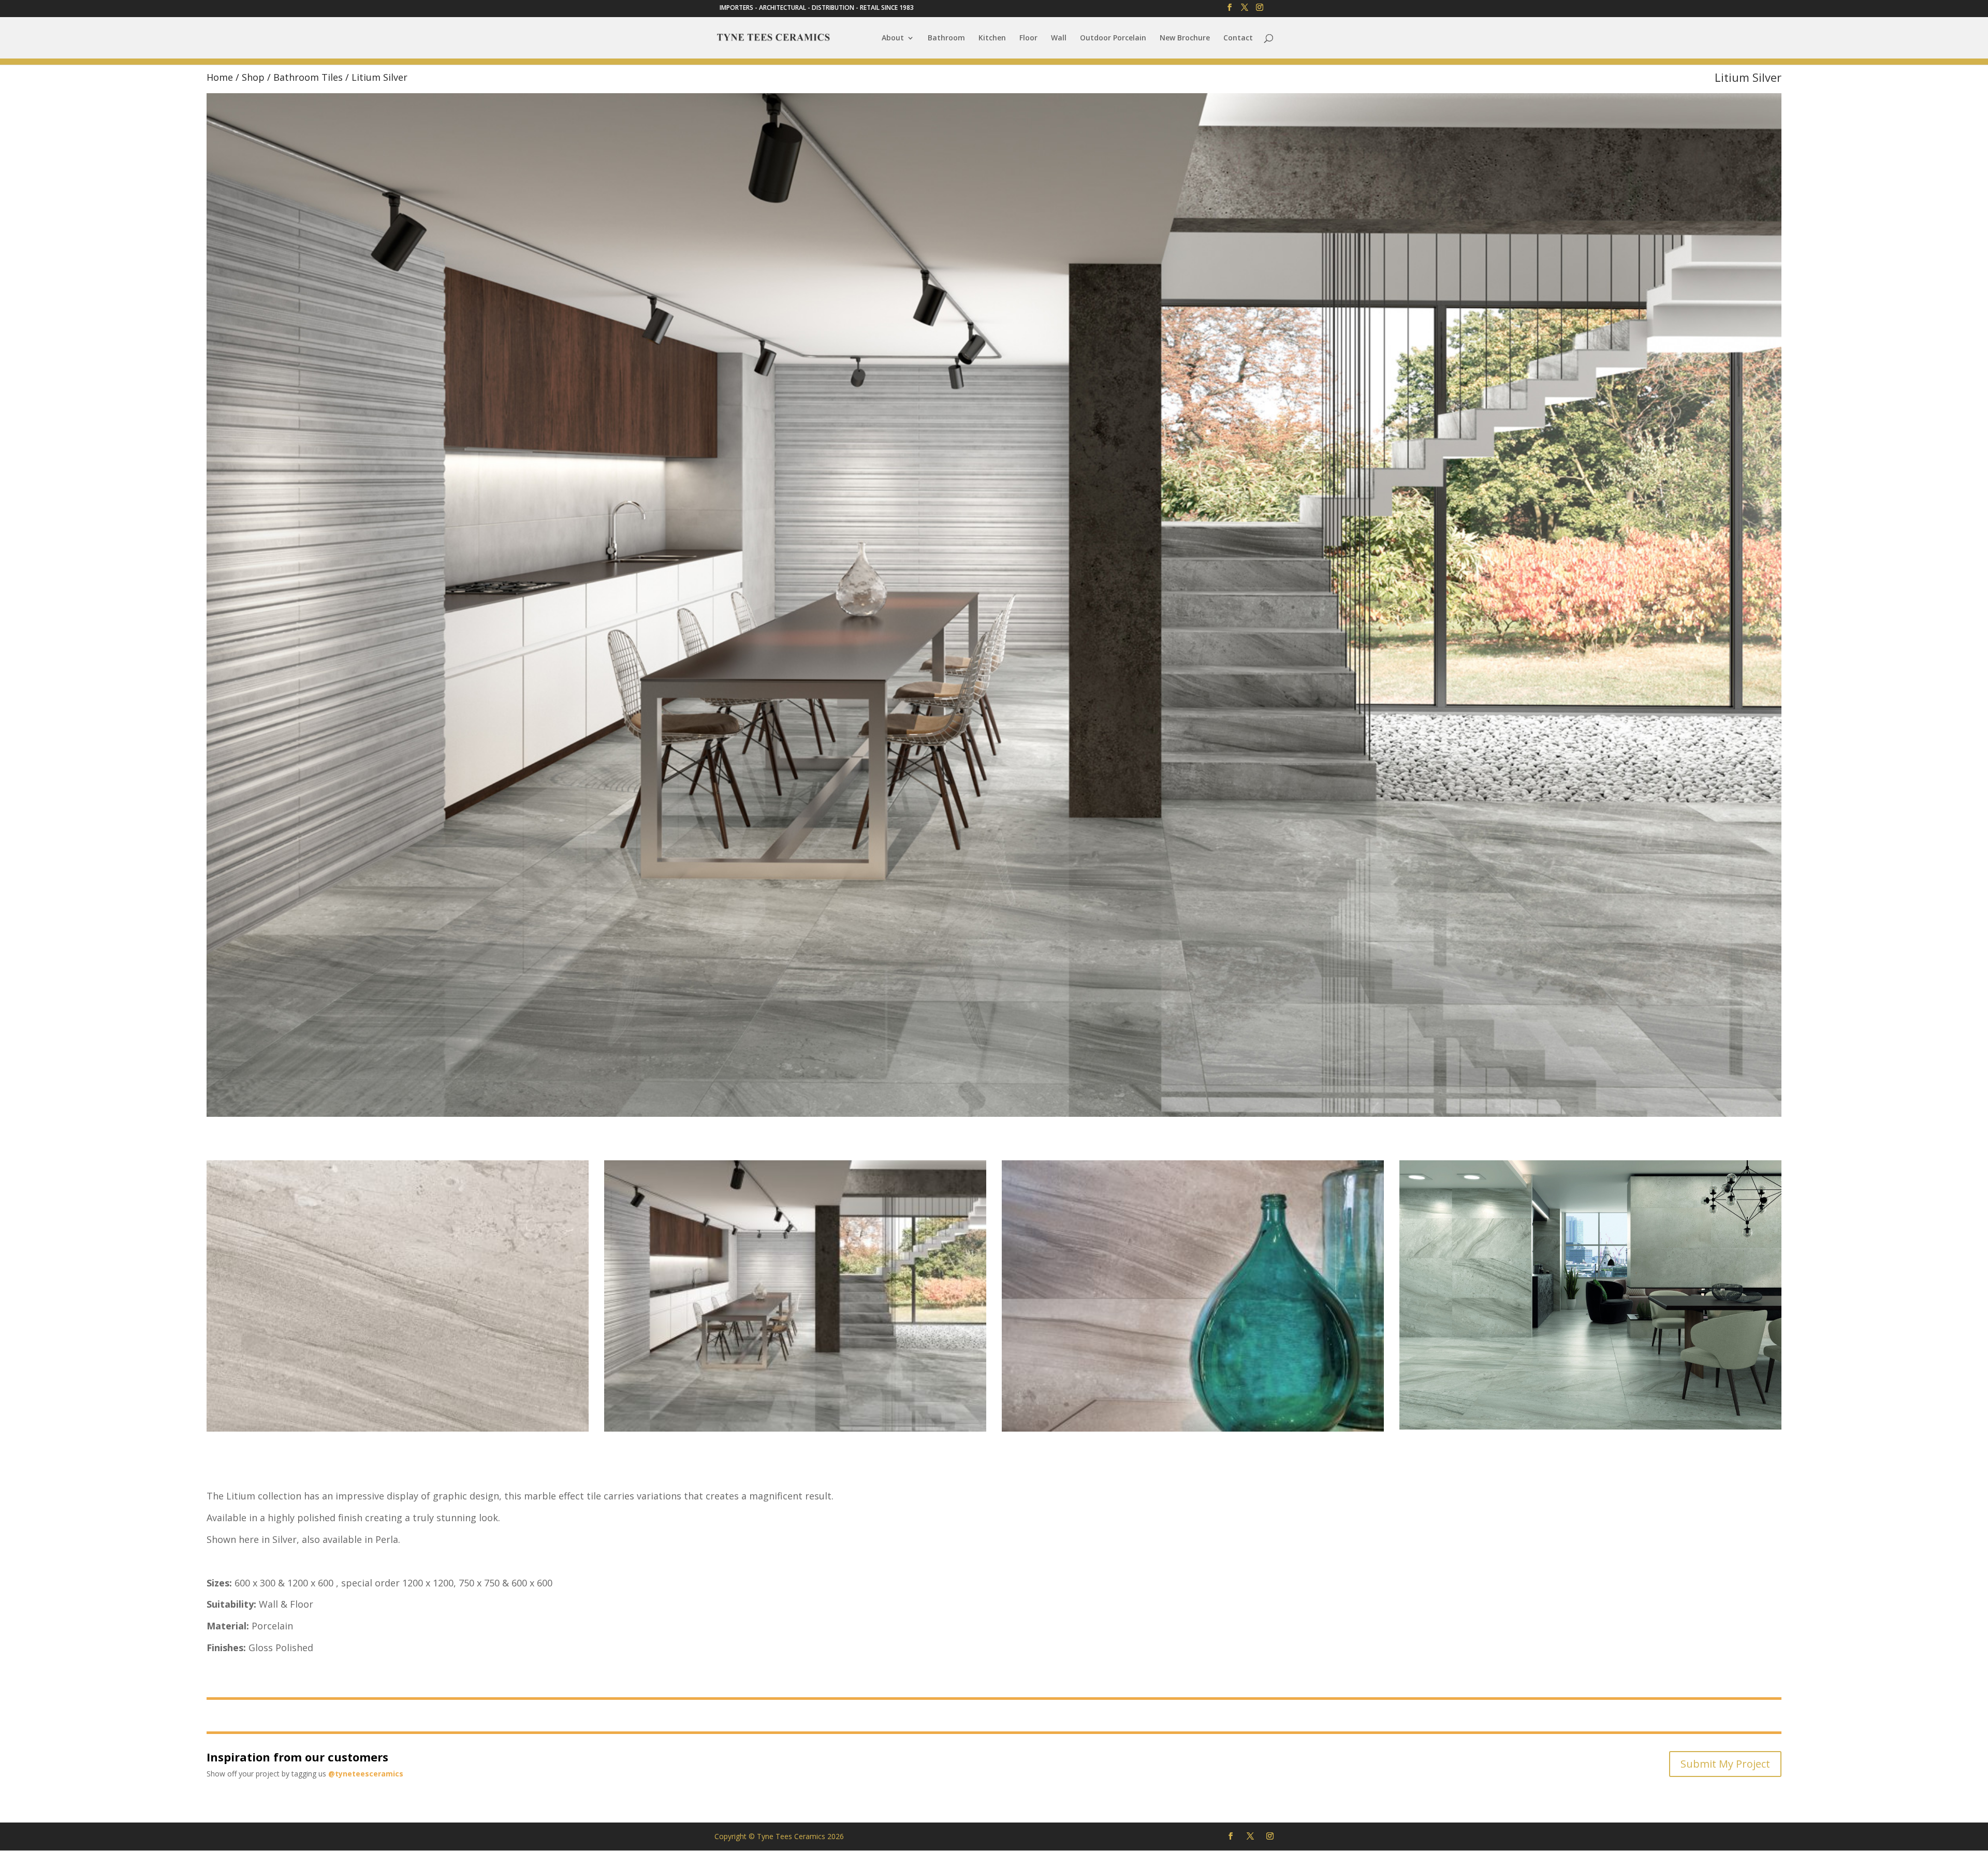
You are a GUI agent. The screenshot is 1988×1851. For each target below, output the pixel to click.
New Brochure (1185, 38)
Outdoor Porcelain (1113, 38)
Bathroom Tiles (308, 77)
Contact (1238, 38)
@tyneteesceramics (366, 1774)
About (893, 38)
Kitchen (992, 38)
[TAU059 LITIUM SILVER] (398, 1429)
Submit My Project (1725, 1764)
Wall (1059, 38)
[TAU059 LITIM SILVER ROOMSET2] (1590, 1427)
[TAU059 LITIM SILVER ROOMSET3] (1193, 1429)
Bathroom (946, 38)
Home (220, 77)
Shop (253, 77)
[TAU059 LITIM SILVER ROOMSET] (795, 1429)
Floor (1028, 38)
